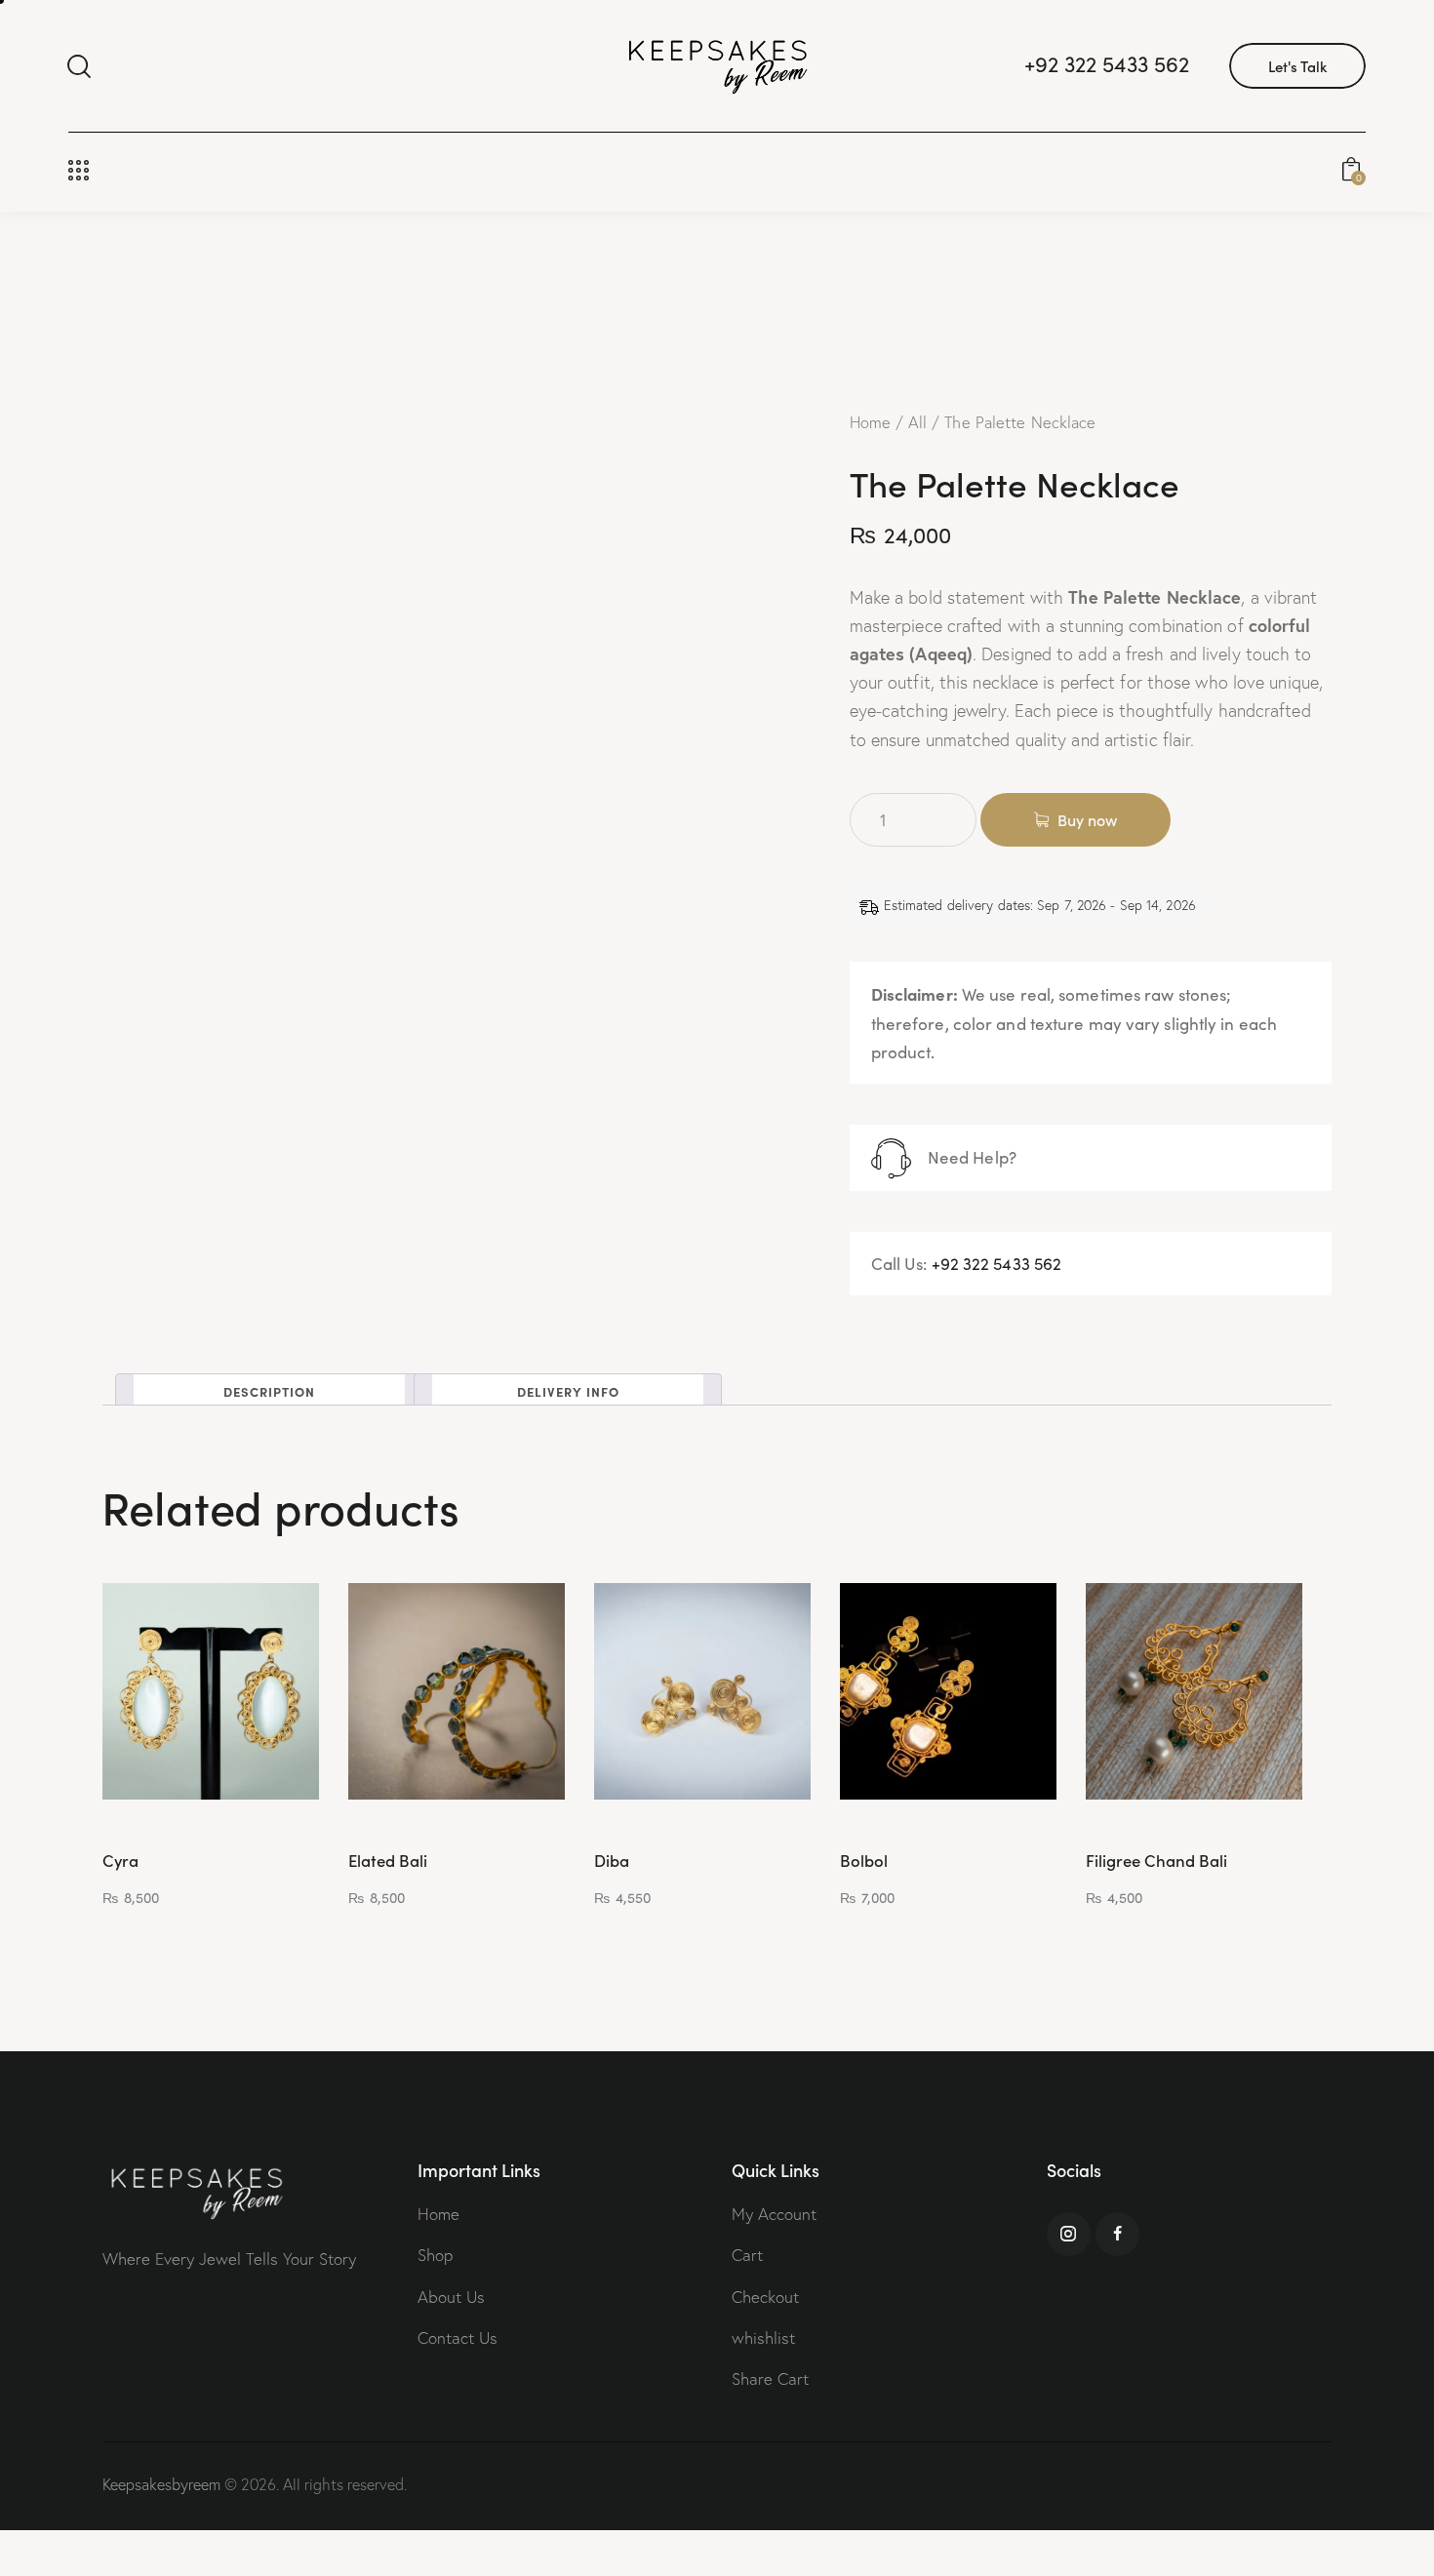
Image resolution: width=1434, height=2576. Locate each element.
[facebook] (1117, 2234)
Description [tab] (269, 1391)
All (917, 422)
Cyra (120, 1861)
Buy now (1087, 819)
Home (870, 422)
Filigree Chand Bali (1156, 1861)
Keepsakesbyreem (161, 2484)
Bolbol (864, 1861)
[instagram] (1069, 2234)
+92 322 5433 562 (997, 1264)
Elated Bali (388, 1861)
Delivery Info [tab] (568, 1391)
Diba (612, 1861)
